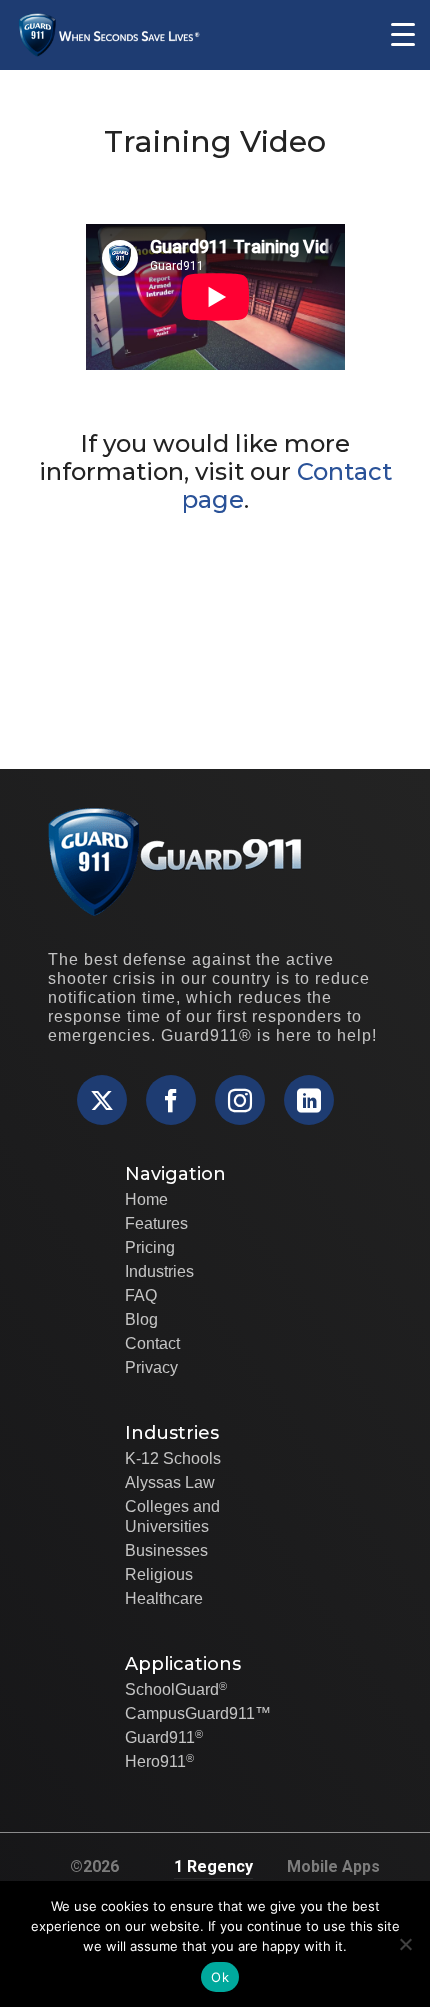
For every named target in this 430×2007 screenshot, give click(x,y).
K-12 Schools (173, 1458)
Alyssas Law (170, 1482)
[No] (405, 1944)
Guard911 (164, 1737)
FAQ (141, 1295)
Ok (220, 1977)
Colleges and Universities (172, 1516)
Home (146, 1199)
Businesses (166, 1550)
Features (156, 1223)
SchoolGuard (176, 1689)
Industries (159, 1271)
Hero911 (159, 1761)
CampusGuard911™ (198, 1713)
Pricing (150, 1247)
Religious (159, 1574)
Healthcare (164, 1598)
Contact (152, 1343)
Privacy (151, 1367)
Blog (141, 1319)
